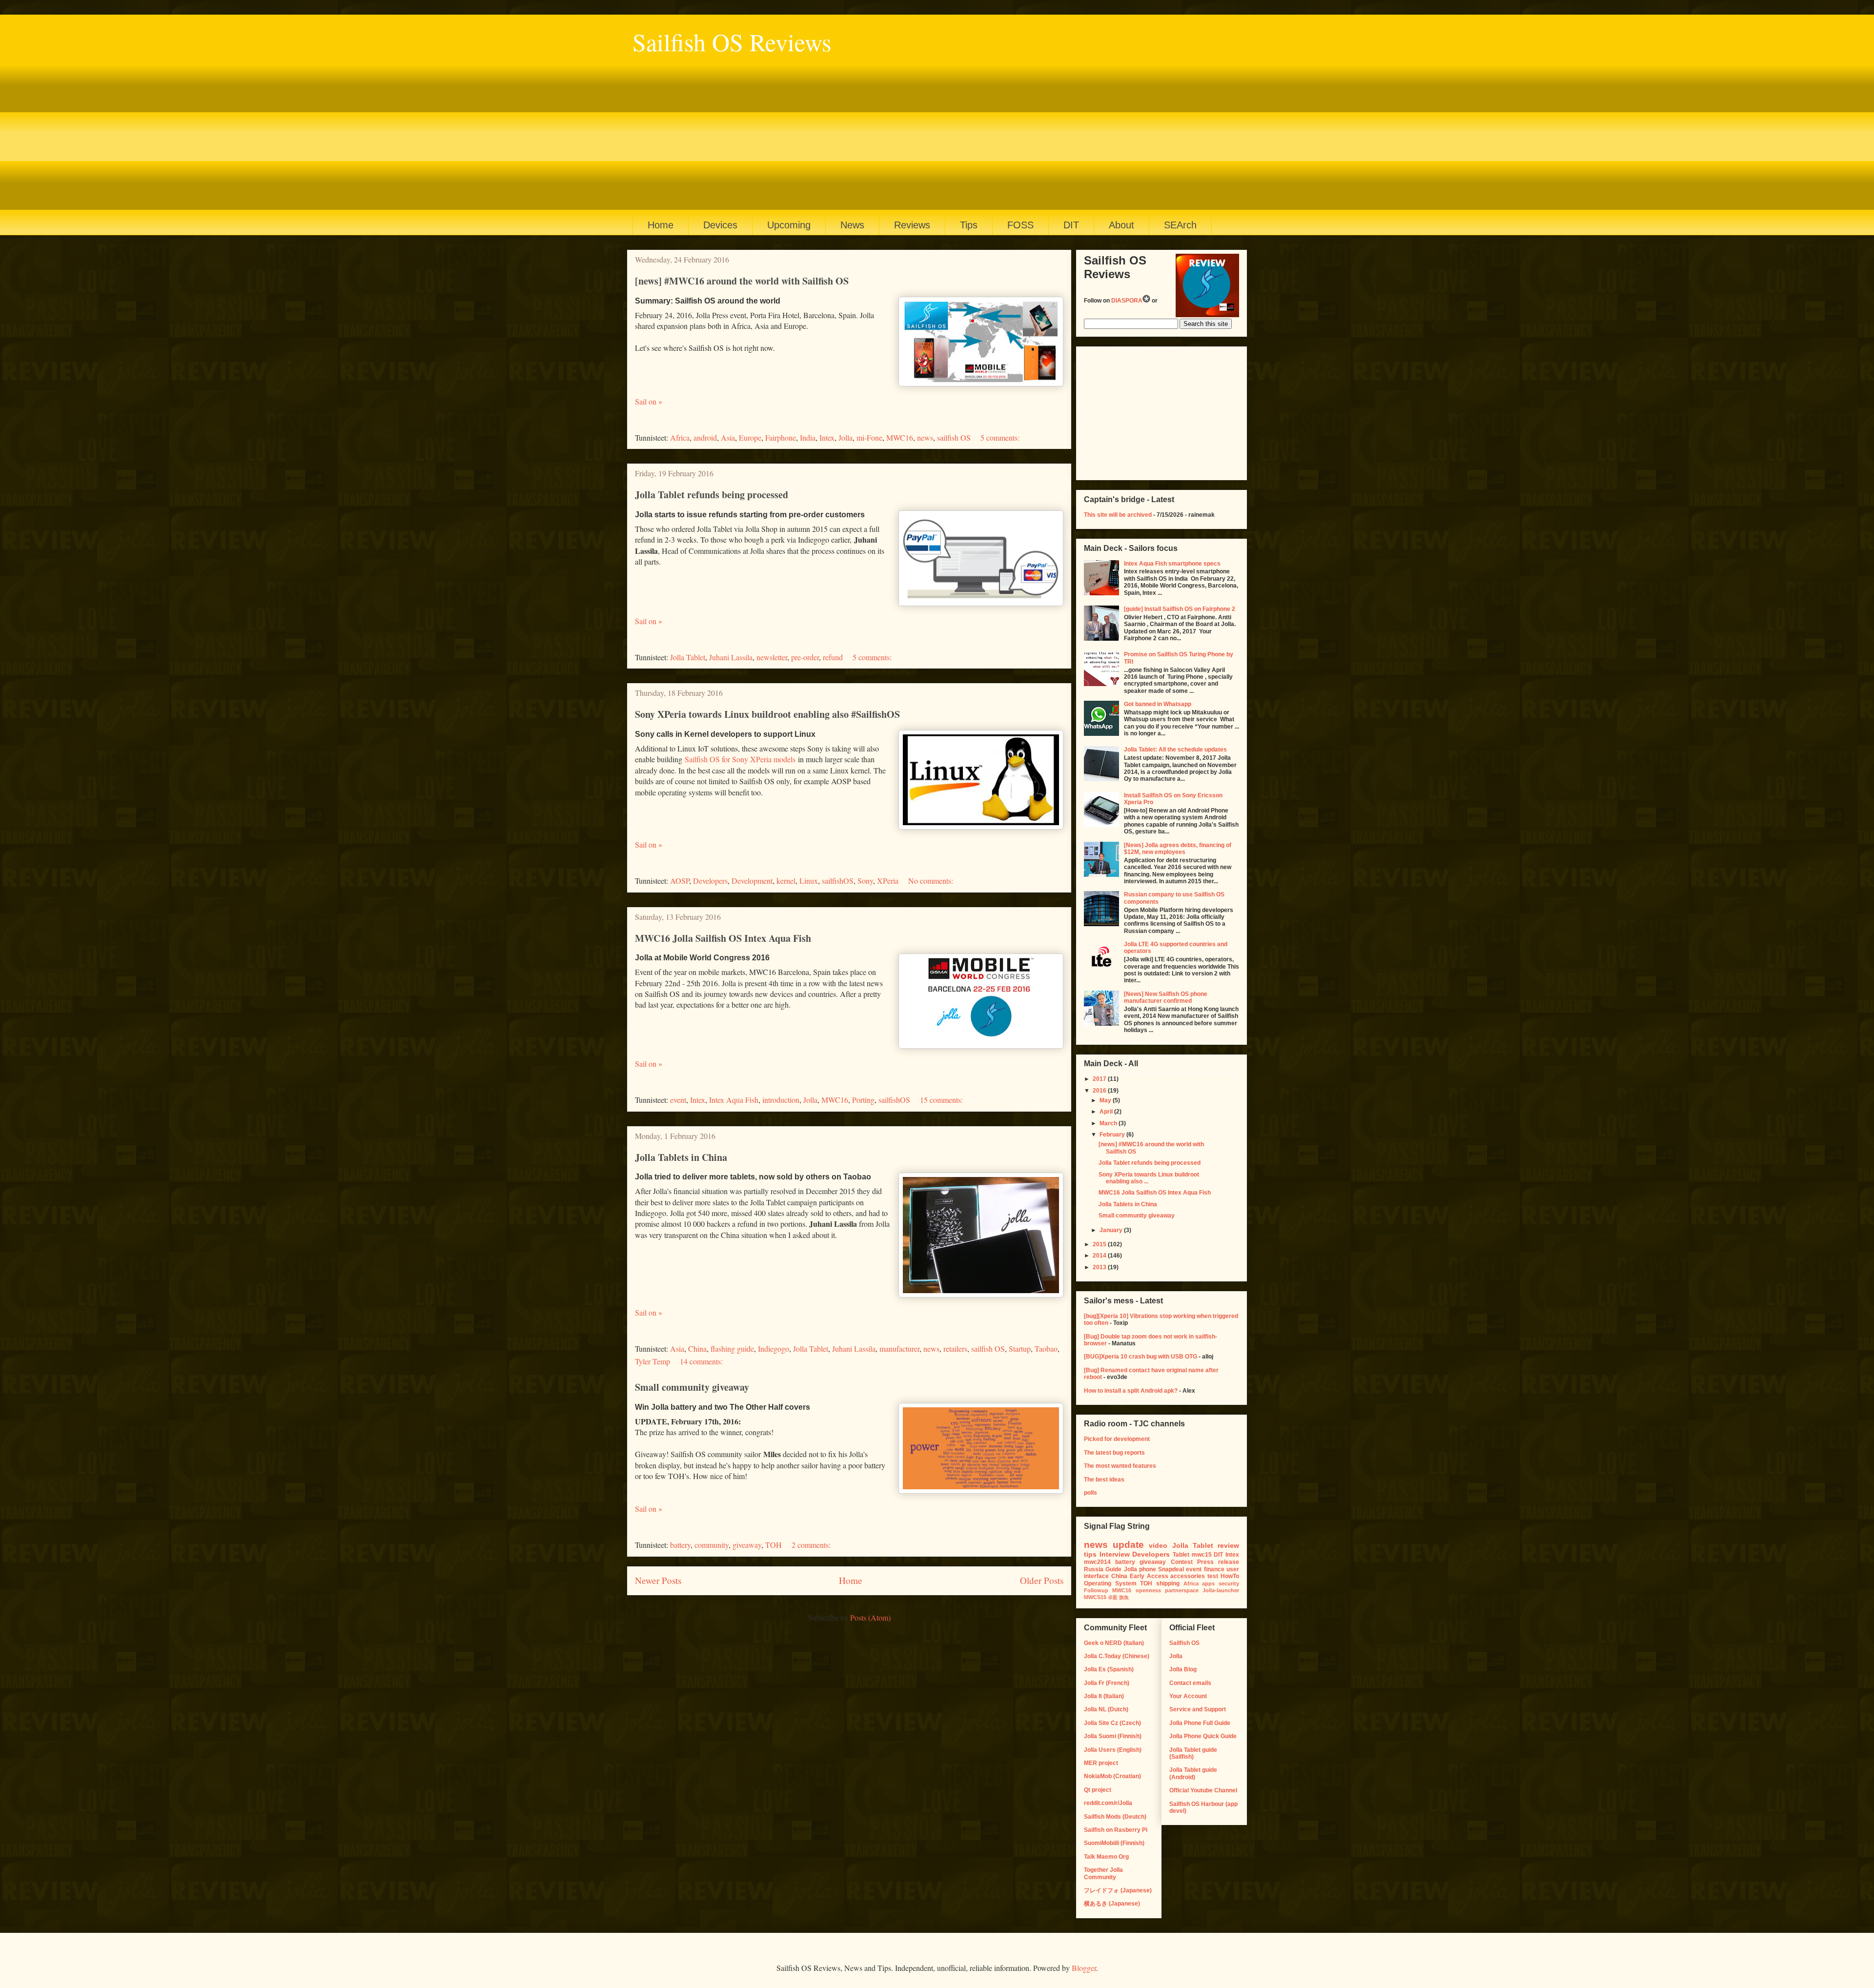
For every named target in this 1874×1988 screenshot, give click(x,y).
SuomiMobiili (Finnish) (1114, 1843)
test (1213, 1576)
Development (752, 881)
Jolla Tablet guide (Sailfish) (1193, 1753)
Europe (750, 437)
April (1107, 1112)
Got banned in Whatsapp (1158, 704)
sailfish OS (954, 437)
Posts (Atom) (870, 1617)
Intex (827, 437)
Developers (710, 881)
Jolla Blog (1183, 1669)
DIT (1071, 225)
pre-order (805, 657)
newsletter (772, 657)
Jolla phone (1140, 1569)
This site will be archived (1118, 515)
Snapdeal (1171, 1569)
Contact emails (1190, 1683)
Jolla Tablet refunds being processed (712, 495)
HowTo (1230, 1576)
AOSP (680, 881)
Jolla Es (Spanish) (1109, 1669)
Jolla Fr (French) (1107, 1683)
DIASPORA (1127, 301)
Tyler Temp (652, 1361)
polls (1090, 1493)
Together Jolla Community (1103, 1873)
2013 (1100, 1267)
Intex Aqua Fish (734, 1100)
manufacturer (899, 1349)
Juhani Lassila (731, 657)
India (808, 437)
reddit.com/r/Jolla (1108, 1803)
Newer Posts (658, 1580)
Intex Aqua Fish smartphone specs (1172, 564)
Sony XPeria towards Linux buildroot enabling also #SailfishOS (767, 714)
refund (833, 657)
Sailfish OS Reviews (732, 42)
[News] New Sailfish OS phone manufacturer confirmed (1166, 997)
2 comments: (811, 1545)
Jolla (845, 437)
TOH (774, 1545)
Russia (1094, 1569)
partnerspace (1182, 1590)
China (697, 1349)
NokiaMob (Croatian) (1112, 1776)
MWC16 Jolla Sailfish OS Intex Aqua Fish (723, 938)
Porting (863, 1100)
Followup (1096, 1590)
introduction (781, 1100)
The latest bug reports (1114, 1453)
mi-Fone (869, 437)
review (1228, 1545)
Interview (1115, 1554)
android (705, 437)
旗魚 (1124, 1597)
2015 (1100, 1244)
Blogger (1084, 1968)
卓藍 (1113, 1597)
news (925, 437)
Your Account (1188, 1696)
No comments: (931, 881)
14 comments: (701, 1361)
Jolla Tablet (688, 657)
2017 (1100, 1079)
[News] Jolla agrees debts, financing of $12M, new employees (1178, 849)
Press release (1218, 1562)
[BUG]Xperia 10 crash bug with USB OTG (1141, 1357)
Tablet (1181, 1555)
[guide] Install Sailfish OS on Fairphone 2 (1180, 609)
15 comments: (941, 1100)
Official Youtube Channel (1203, 1790)
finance (1214, 1569)
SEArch (1180, 225)
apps (1208, 1583)
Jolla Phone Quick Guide (1203, 1736)
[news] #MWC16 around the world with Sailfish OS (742, 281)
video (1158, 1545)
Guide (1113, 1569)
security (1229, 1583)
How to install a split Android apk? (1131, 1391)
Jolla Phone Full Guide (1200, 1723)
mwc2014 (1097, 1562)
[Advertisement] (925, 132)
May (1106, 1100)
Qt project (1098, 1790)
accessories (1188, 1576)
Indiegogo (774, 1349)
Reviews (912, 225)
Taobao (1046, 1349)
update (1128, 1545)
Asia (728, 437)
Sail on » (649, 401)
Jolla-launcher (1221, 1590)
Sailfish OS (1184, 1643)
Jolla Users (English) (1113, 1750)
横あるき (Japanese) (1112, 1904)
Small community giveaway (692, 1387)
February (1113, 1135)
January (1112, 1230)
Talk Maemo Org (1106, 1857)
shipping (1168, 1583)
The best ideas (1104, 1480)
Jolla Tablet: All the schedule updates (1175, 750)
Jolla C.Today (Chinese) (1117, 1656)
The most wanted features (1120, 1466)
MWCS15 (1095, 1597)
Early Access (1149, 1576)
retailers (955, 1349)
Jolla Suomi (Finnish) (1113, 1736)
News (852, 225)
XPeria (888, 881)
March (1109, 1123)
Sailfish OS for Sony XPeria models (740, 759)
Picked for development (1117, 1439)
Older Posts (1042, 1580)
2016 (1100, 1091)
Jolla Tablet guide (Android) (1193, 1773)
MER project (1101, 1763)
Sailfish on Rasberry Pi (1116, 1830)
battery (680, 1545)
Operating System (1110, 1583)
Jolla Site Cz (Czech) (1112, 1723)
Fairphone (781, 437)
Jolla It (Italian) (1104, 1696)
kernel (786, 881)
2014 (1100, 1256)
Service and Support (1198, 1709)
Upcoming (789, 225)
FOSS (1020, 225)
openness (1148, 1590)
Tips (969, 225)
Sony (865, 881)
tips (1090, 1554)
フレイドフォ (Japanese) (1118, 1890)
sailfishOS (838, 881)
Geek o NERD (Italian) (1114, 1643)
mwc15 (1202, 1555)
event (678, 1100)
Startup (1020, 1349)
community (712, 1545)
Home (661, 225)
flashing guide (732, 1349)
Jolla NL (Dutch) (1106, 1709)
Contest (1182, 1562)
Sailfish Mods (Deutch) (1115, 1817)
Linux (809, 881)
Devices (720, 225)
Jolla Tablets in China (681, 1157)
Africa (680, 437)
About (1121, 225)
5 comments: (1000, 437)
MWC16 (900, 437)
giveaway (747, 1545)
